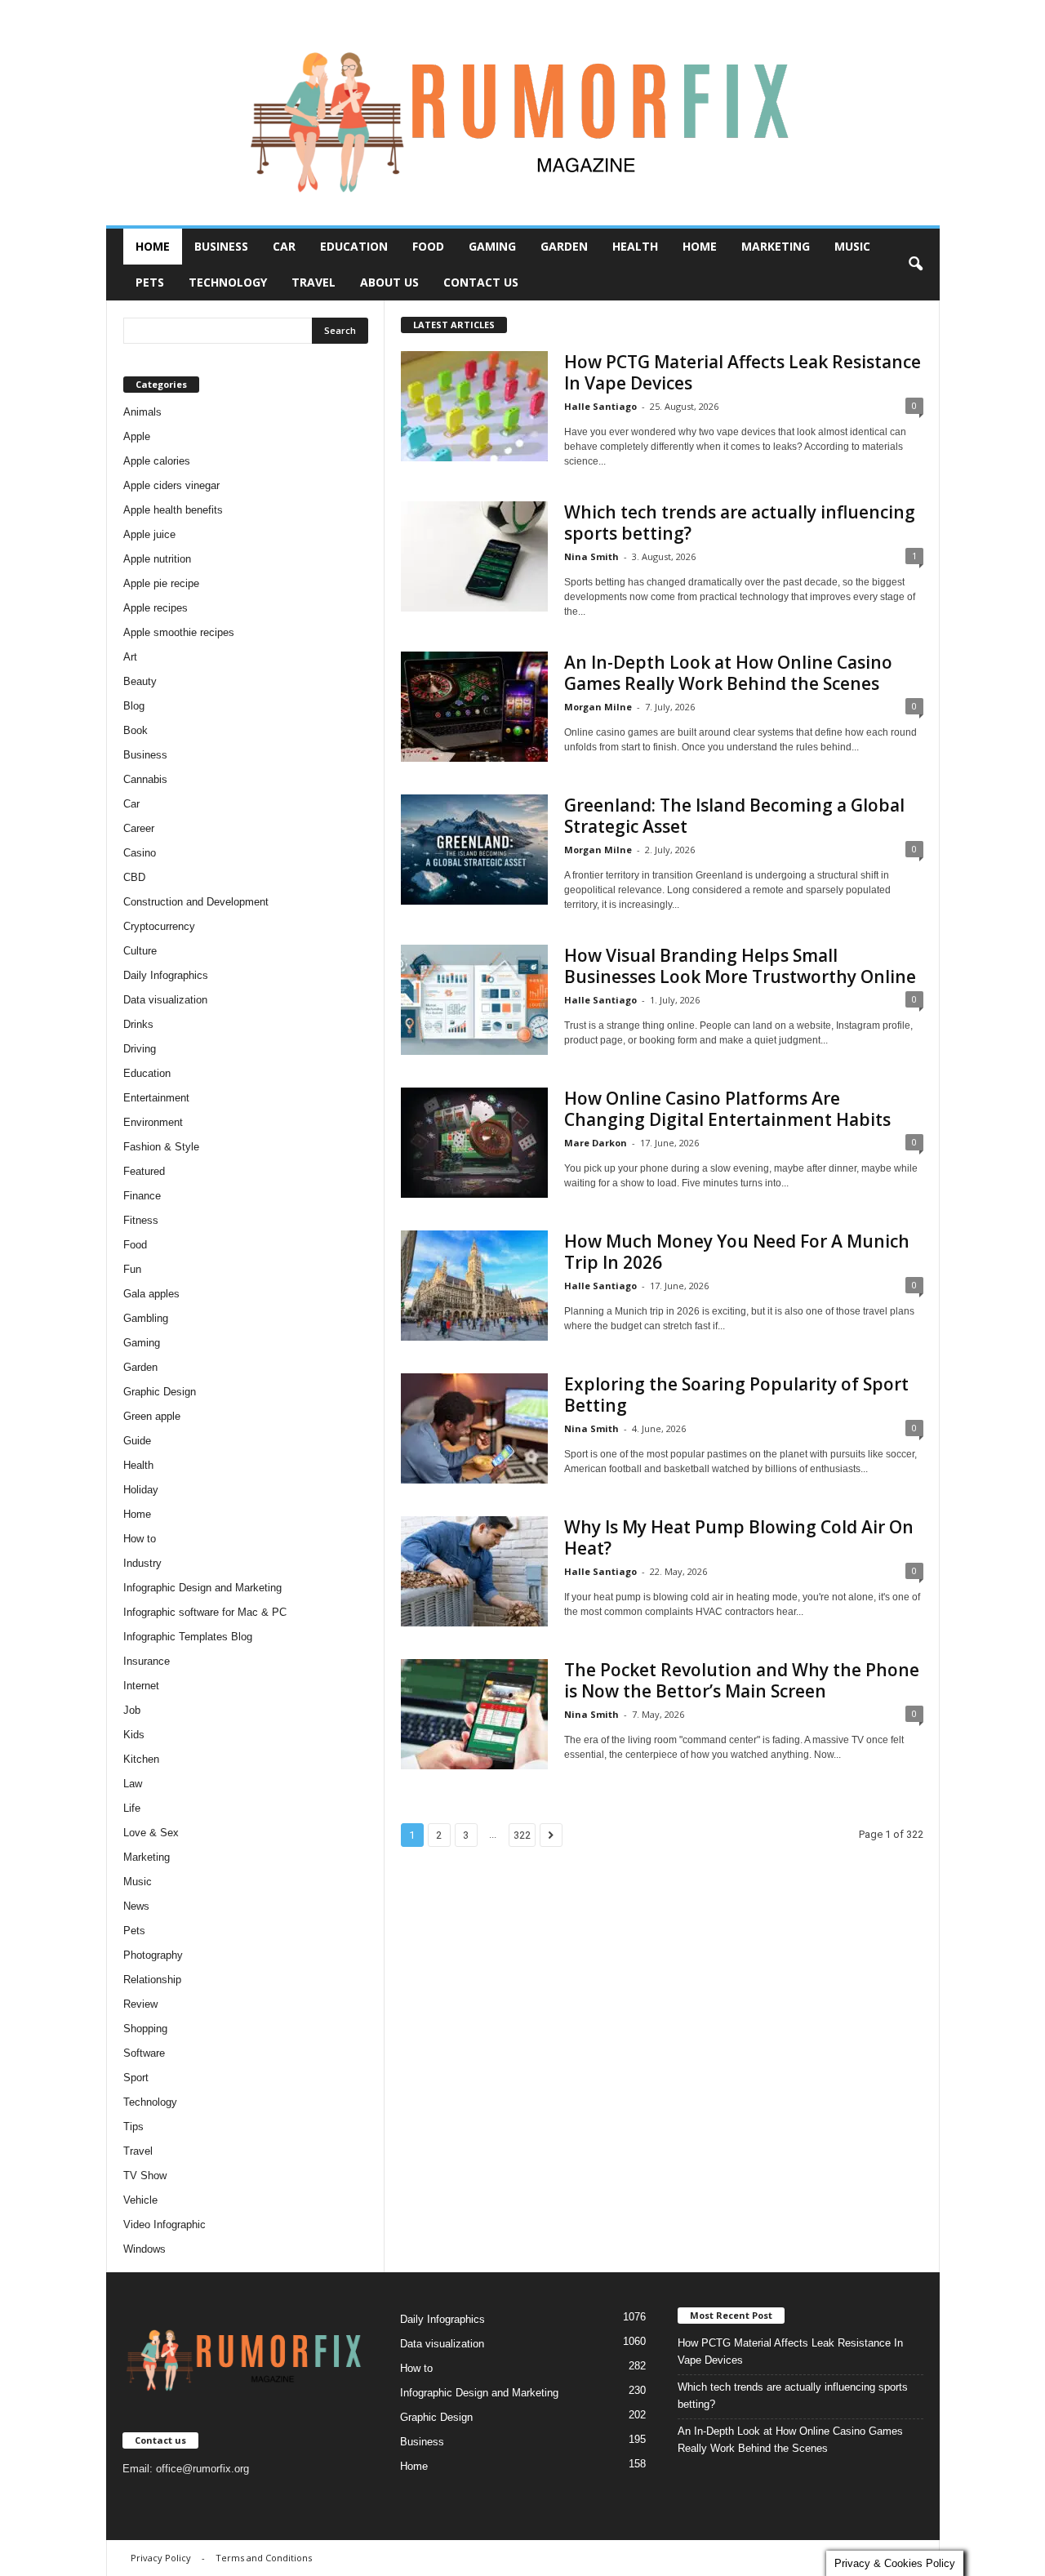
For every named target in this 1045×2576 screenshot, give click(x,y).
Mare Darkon (596, 1143)
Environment (153, 1122)
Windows (145, 2249)
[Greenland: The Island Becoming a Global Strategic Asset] (474, 850)
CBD (134, 877)
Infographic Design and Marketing (202, 1588)
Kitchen (141, 1759)
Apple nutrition (157, 559)
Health (635, 246)
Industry (142, 1563)
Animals (142, 412)
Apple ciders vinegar (171, 485)
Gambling (146, 1318)
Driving (140, 1049)
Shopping (145, 2029)
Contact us (481, 282)
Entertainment (156, 1098)
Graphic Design (160, 1392)
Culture (140, 951)
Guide (137, 1441)
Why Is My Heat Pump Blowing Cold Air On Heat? (739, 1537)
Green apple (152, 1416)
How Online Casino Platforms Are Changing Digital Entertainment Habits (727, 1109)
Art (130, 657)
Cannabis (145, 779)
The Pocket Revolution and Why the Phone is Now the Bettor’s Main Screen (742, 1680)
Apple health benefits (173, 510)
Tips (133, 2127)
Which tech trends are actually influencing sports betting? (740, 523)
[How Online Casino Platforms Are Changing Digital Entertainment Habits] (474, 1143)
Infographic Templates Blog (188, 1637)
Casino (140, 853)
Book (136, 730)
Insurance (147, 1661)
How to (140, 1539)
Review (140, 2004)
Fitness (141, 1220)
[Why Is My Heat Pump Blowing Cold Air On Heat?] (474, 1571)
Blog (134, 706)
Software (144, 2053)
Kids (134, 1735)
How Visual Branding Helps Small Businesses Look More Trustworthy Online (740, 966)
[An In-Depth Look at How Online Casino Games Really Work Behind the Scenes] (474, 707)
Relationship (152, 1980)
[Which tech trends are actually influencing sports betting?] (474, 556)
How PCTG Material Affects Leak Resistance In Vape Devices (743, 372)
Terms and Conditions (264, 2558)
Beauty (140, 681)
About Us (389, 282)
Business (221, 246)
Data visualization (165, 1000)
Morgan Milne (598, 707)
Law (133, 1784)
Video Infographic (165, 2225)
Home (153, 246)
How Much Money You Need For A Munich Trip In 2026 (737, 1252)
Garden (564, 246)
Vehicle (140, 2200)
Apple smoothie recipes (179, 632)
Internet (141, 1686)
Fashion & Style (161, 1147)
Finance (142, 1196)
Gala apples (151, 1294)
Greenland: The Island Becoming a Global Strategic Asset (734, 816)
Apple (137, 436)
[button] (915, 265)
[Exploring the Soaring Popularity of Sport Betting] (474, 1428)
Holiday (141, 1490)
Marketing (776, 246)
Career (139, 828)
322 (522, 1835)
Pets (150, 282)
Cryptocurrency (159, 926)
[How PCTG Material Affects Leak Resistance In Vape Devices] (474, 406)
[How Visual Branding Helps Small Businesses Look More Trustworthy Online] (474, 1000)
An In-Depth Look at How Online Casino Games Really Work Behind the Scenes (728, 673)
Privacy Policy (161, 2558)
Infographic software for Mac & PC (205, 1612)
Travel (313, 282)
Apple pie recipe (161, 583)
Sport (136, 2078)
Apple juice (149, 534)
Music (852, 246)
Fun (132, 1269)
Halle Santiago (600, 406)
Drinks (138, 1024)
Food (428, 246)
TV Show (145, 2176)
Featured (144, 1171)
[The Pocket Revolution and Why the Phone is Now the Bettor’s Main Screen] (474, 1714)
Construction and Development (196, 902)
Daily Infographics (166, 975)
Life (132, 1808)
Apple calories (157, 461)
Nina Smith (591, 556)
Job (132, 1710)
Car (284, 246)
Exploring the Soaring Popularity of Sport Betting (736, 1395)
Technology (228, 282)
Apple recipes (156, 608)
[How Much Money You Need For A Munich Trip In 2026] (474, 1286)
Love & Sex (151, 1833)
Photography (153, 1955)
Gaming (492, 246)
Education (354, 246)
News (136, 1906)
